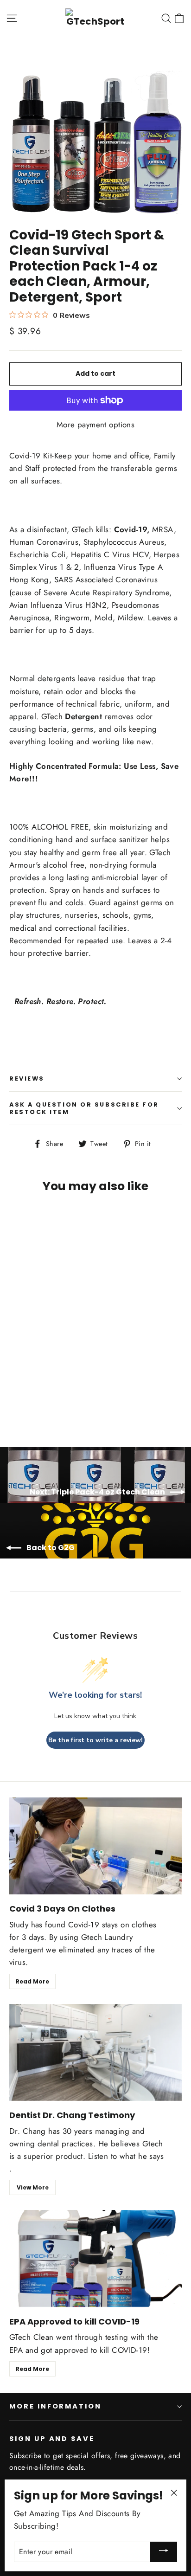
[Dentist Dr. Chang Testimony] (95, 2052)
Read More (32, 1981)
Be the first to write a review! (95, 1740)
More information (55, 2406)
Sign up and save (52, 2439)
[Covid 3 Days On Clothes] (95, 1846)
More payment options (96, 425)
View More (33, 2187)
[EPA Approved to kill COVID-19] (95, 2258)
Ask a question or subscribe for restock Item (84, 1108)
